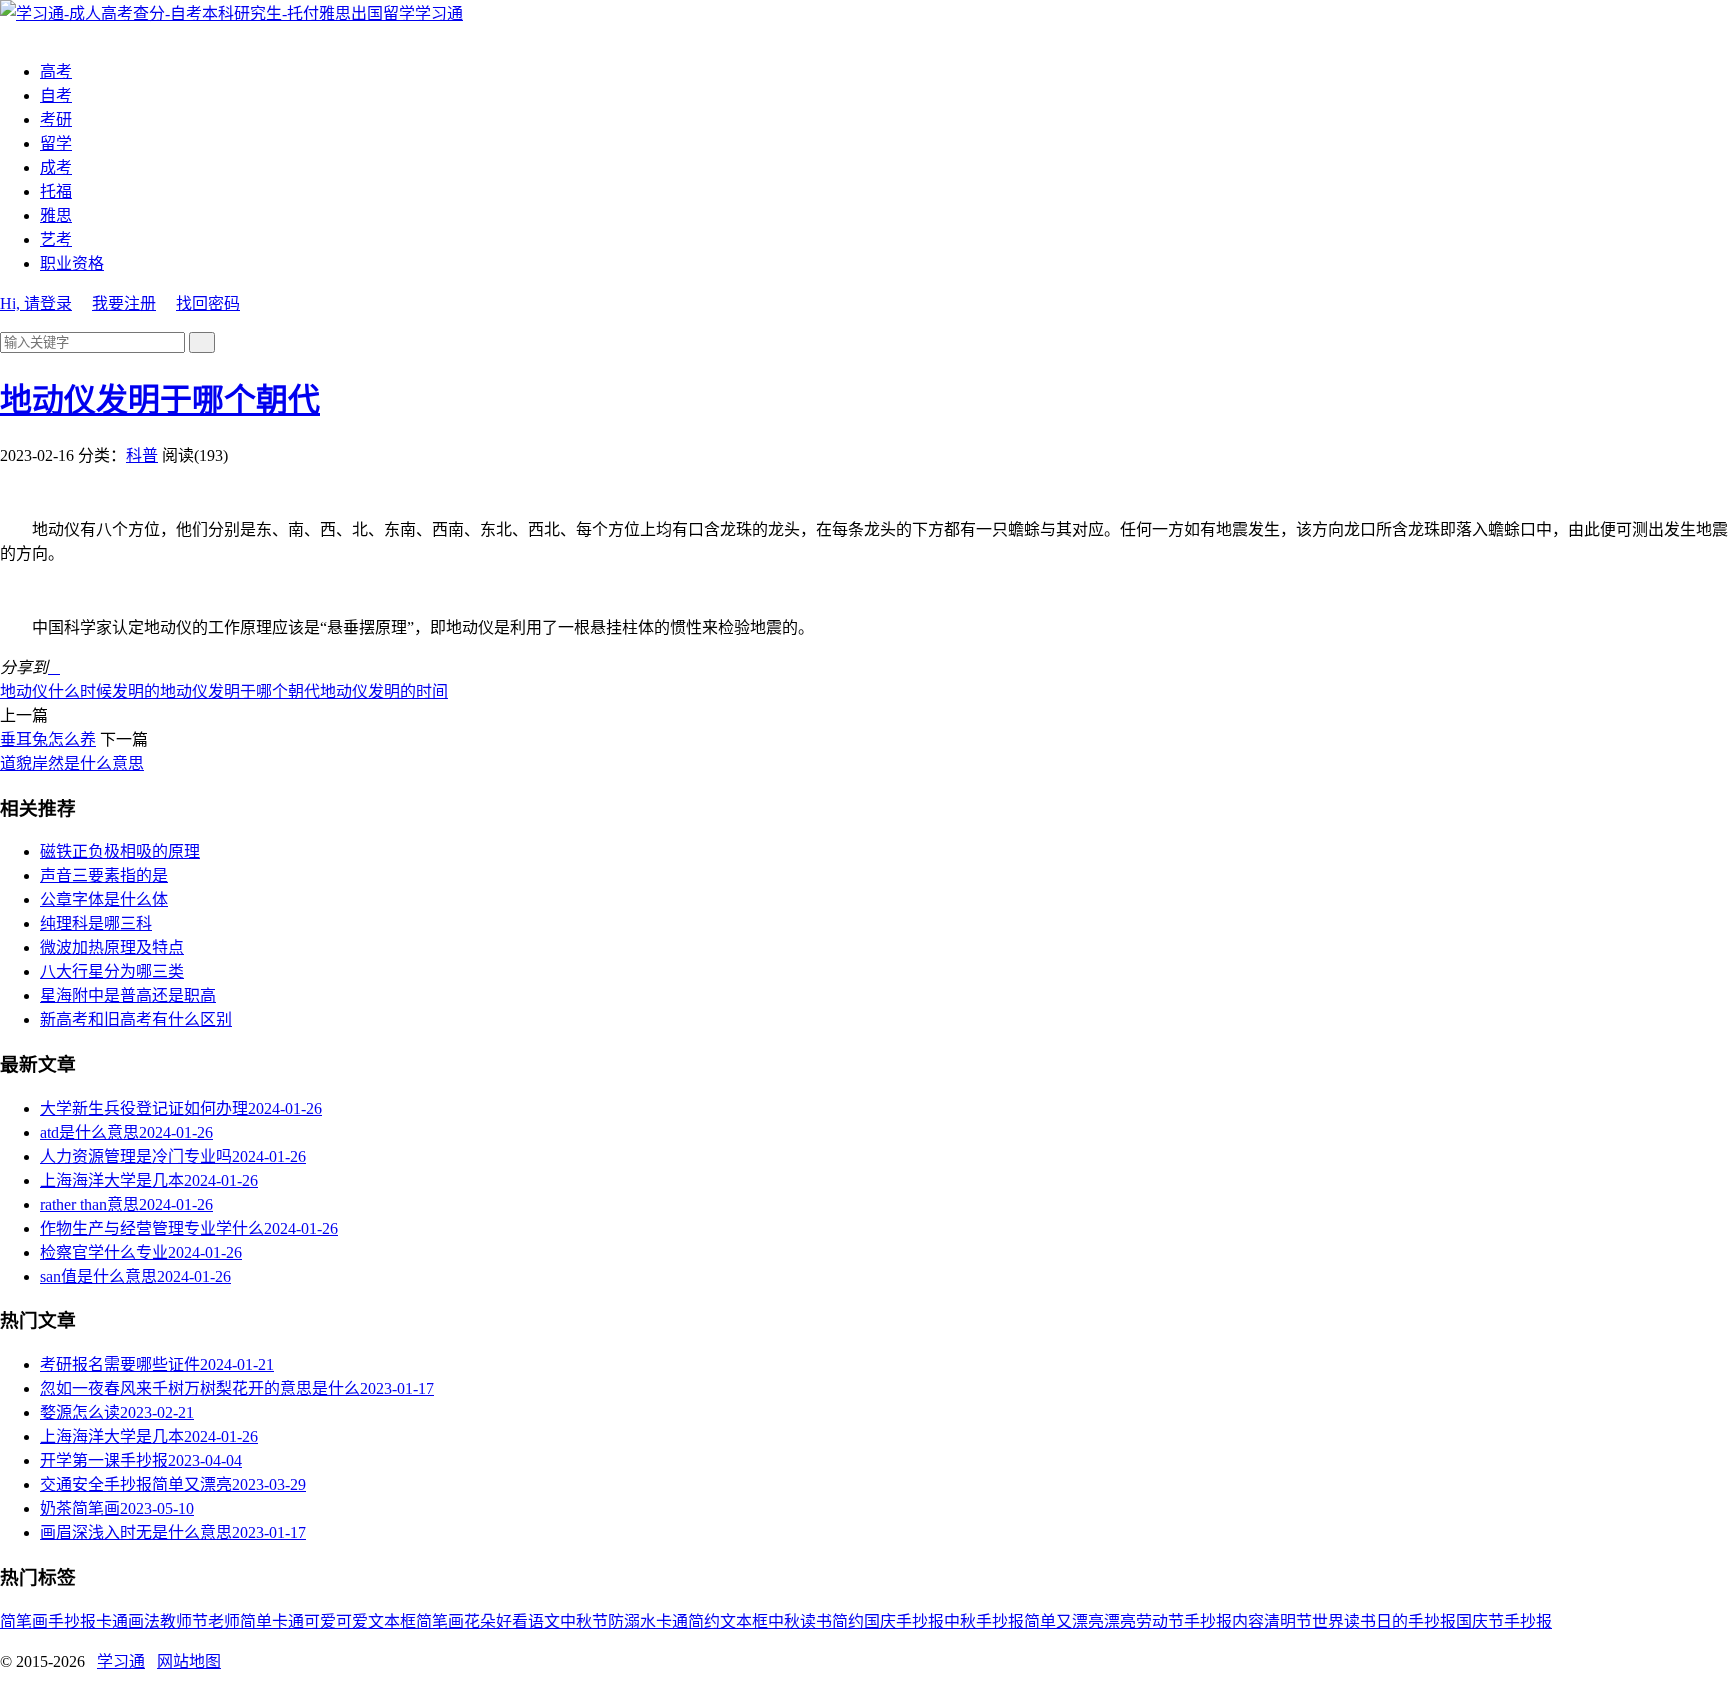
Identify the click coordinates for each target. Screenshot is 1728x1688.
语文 (544, 1621)
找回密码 (208, 303)
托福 (56, 191)
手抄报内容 (1224, 1621)
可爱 (352, 1621)
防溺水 (632, 1621)
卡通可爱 (304, 1621)
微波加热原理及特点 (112, 947)
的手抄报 (1424, 1621)
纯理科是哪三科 (96, 923)
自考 (56, 95)
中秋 (784, 1621)
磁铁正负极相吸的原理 (120, 851)
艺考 (56, 239)
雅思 (56, 215)
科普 (142, 455)
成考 (56, 167)
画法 (144, 1621)
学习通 (439, 13)
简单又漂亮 (1064, 1621)
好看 (512, 1621)
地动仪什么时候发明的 (80, 691)
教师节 (184, 1621)
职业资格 (72, 263)
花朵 (480, 1621)
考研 (56, 119)
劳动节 (1160, 1621)
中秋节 (584, 1621)
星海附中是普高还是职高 (128, 995)
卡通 (112, 1621)
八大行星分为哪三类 (112, 971)
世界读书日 (1352, 1621)
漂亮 (1120, 1621)
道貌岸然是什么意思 (72, 763)
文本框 (744, 1621)
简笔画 (24, 1621)
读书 (816, 1621)
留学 (56, 143)
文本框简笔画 (416, 1621)
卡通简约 (688, 1621)
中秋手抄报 (984, 1621)
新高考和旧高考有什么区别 (136, 1019)
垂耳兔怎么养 (48, 739)
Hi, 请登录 (36, 303)
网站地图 (189, 1661)
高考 (56, 71)
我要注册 (124, 303)
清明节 (1288, 1621)
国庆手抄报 (904, 1621)
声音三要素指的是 (104, 875)
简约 (848, 1621)
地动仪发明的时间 (384, 691)
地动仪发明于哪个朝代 (160, 400)
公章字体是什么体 (104, 899)
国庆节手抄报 (1504, 1621)
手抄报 (72, 1621)
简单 (256, 1621)
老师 (224, 1621)
